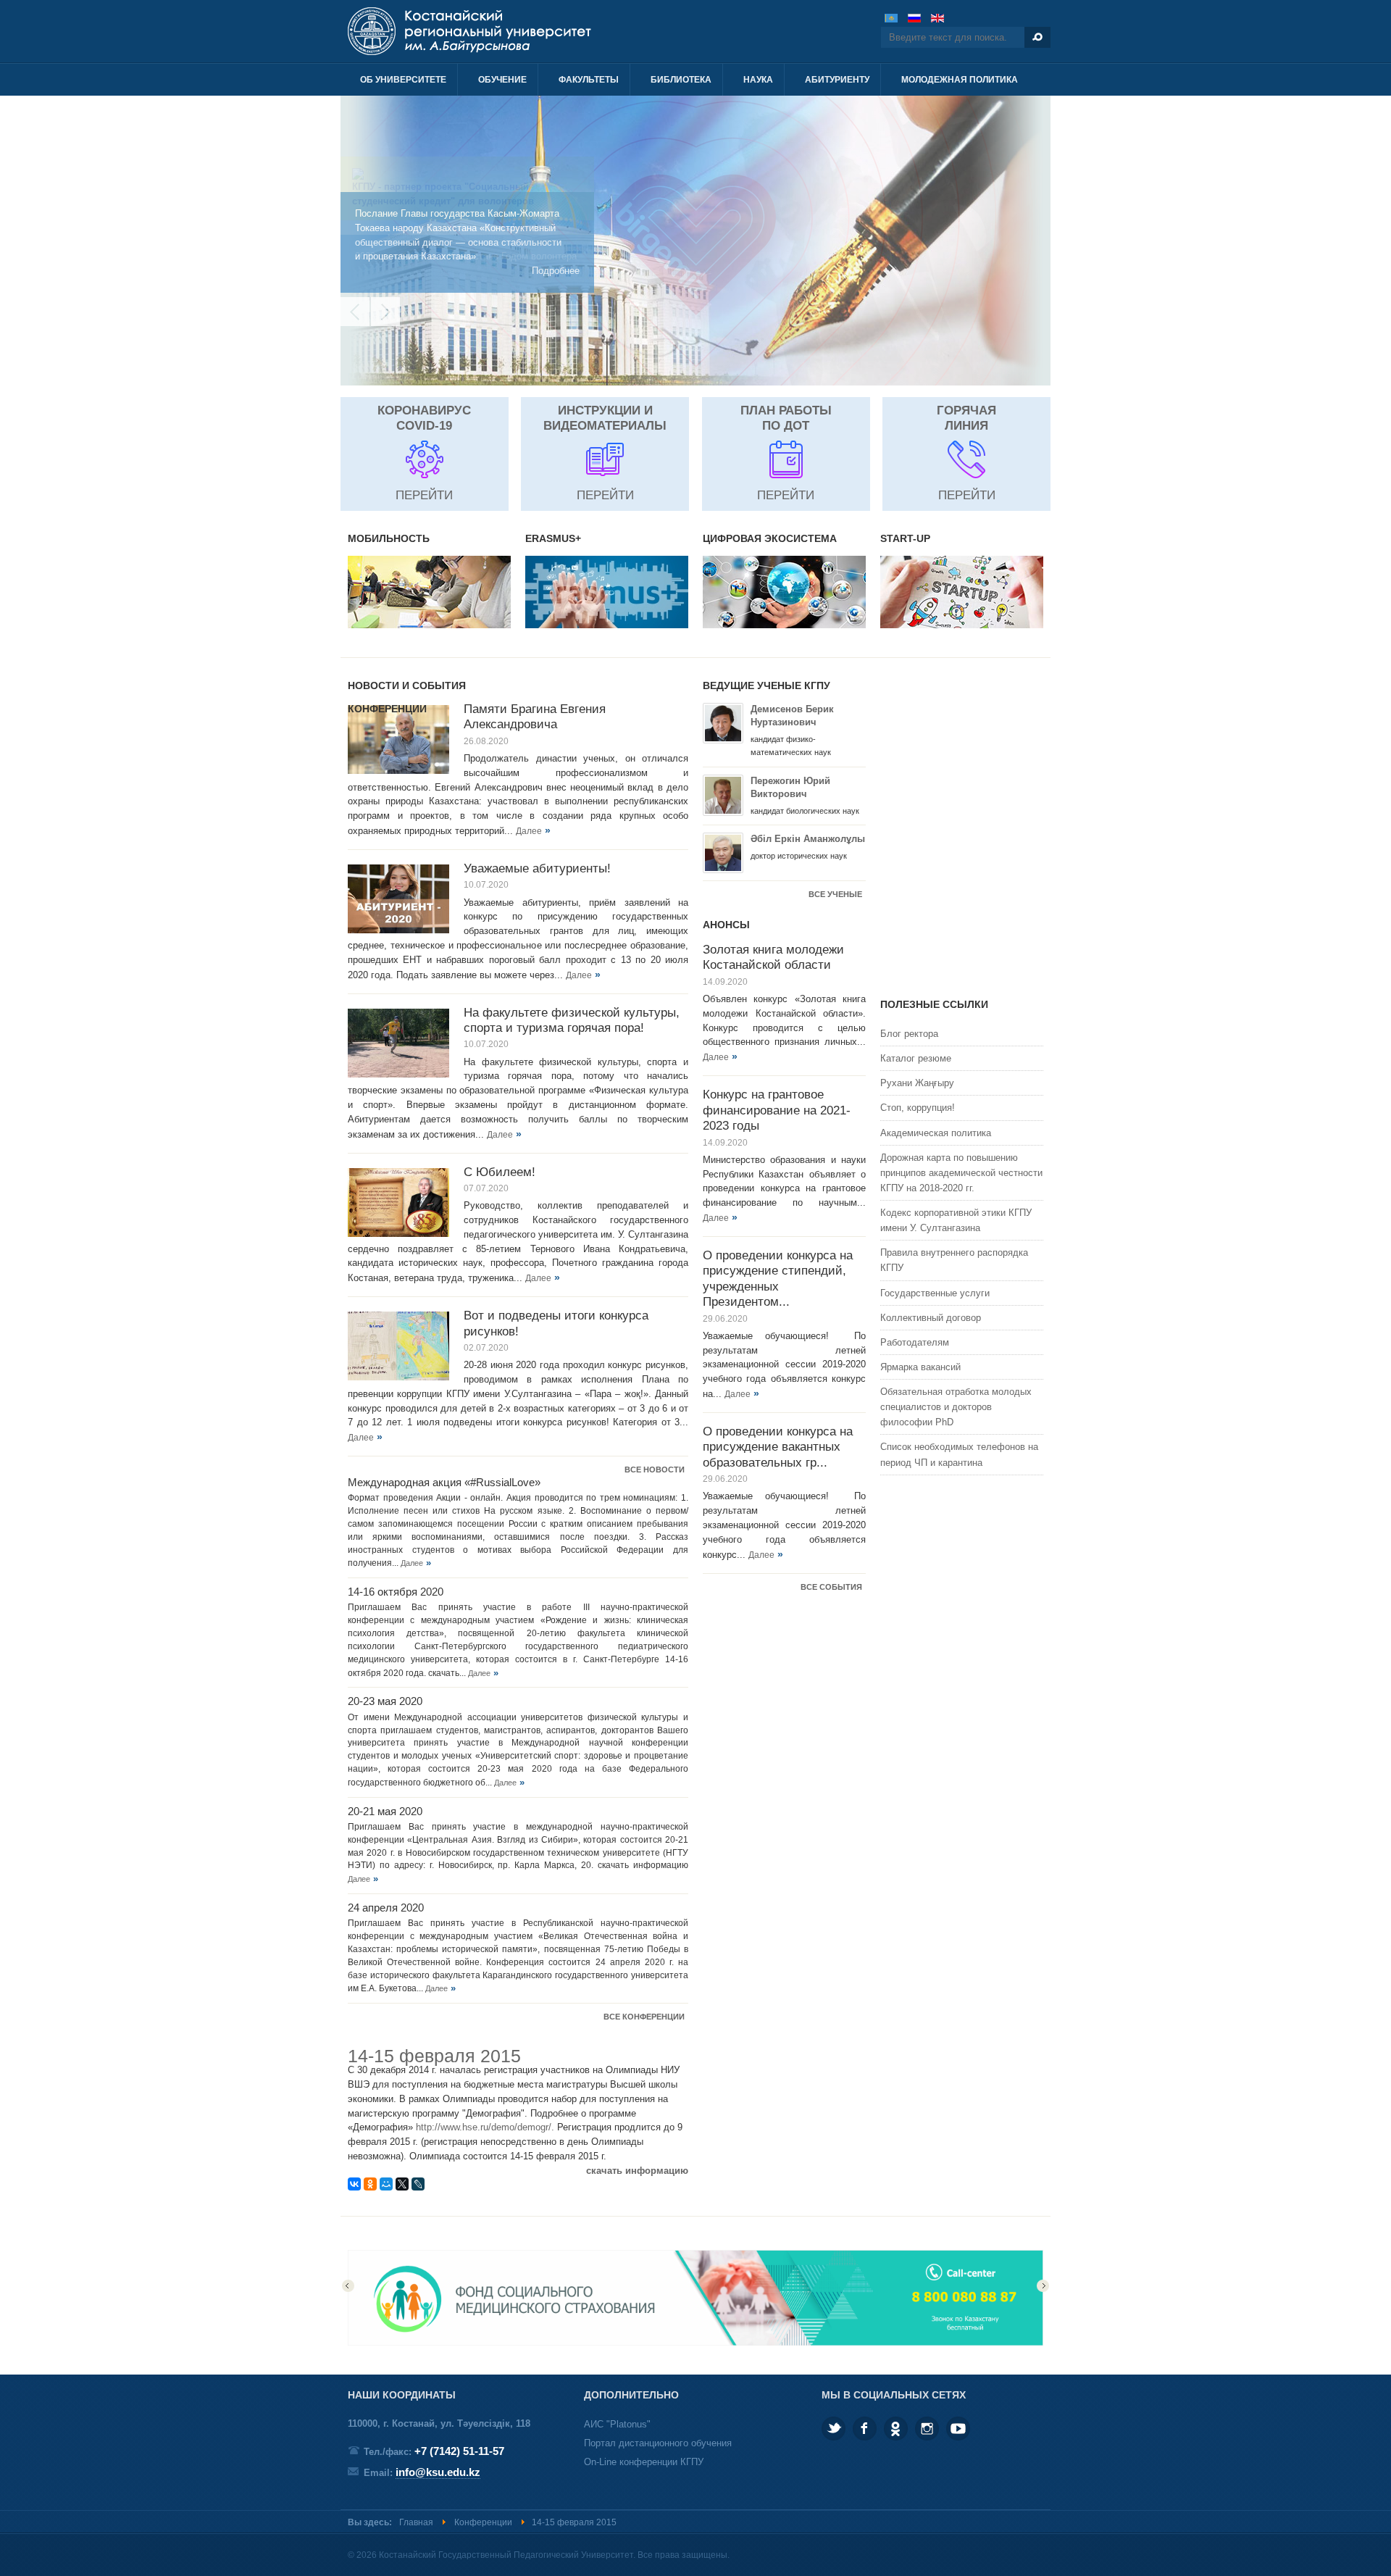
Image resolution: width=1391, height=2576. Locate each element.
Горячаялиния (966, 418)
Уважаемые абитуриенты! (537, 868)
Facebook (865, 2429)
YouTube (958, 2429)
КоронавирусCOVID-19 (424, 418)
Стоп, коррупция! (918, 1108)
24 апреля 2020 (386, 1908)
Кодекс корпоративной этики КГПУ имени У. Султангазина (956, 1220)
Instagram (927, 2429)
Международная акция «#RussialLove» (444, 1483)
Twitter (834, 2429)
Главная (416, 2522)
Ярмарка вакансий (920, 1367)
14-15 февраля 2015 (434, 2056)
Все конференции (644, 2017)
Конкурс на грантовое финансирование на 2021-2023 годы (777, 1110)
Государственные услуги (935, 1293)
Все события (831, 1587)
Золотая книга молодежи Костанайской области (773, 957)
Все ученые (835, 894)
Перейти (424, 495)
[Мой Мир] (386, 2184)
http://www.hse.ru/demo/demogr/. (485, 2127)
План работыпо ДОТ (786, 418)
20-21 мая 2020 (385, 1812)
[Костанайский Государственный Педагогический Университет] (505, 31)
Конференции (483, 2522)
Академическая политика (936, 1133)
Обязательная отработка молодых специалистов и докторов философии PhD (956, 1407)
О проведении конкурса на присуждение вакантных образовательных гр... (778, 1447)
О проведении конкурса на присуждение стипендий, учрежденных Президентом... (778, 1278)
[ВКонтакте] (354, 2184)
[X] (402, 2184)
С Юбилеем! (500, 1172)
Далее (529, 831)
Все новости (655, 1470)
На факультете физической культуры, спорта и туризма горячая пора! (572, 1020)
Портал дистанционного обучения (658, 2443)
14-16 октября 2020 (396, 1592)
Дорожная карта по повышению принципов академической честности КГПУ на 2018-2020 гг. (961, 1173)
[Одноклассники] (370, 2184)
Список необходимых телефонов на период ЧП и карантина (959, 1454)
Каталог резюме (916, 1058)
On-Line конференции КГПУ (644, 2462)
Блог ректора (909, 1034)
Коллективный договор (931, 1318)
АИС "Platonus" (617, 2424)
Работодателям (915, 1342)
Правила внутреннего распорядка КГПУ (954, 1260)
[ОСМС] (695, 2342)
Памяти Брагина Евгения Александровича (535, 716)
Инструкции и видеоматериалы (605, 418)
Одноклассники (896, 2429)
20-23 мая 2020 (385, 1701)
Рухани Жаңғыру (917, 1083)
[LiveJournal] (418, 2184)
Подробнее (556, 271)
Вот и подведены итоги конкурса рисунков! (556, 1323)
